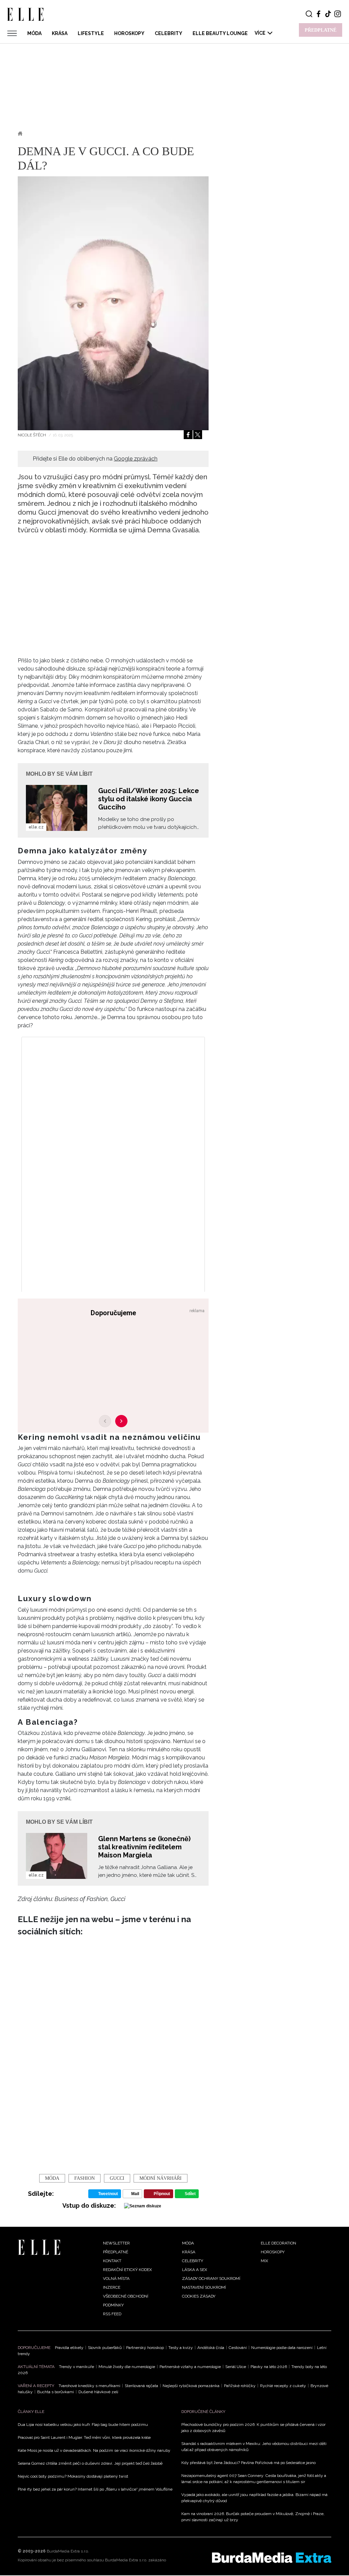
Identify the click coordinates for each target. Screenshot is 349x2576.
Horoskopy (129, 33)
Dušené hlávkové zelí (98, 2392)
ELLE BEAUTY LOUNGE (220, 33)
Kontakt (112, 2261)
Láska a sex (195, 2270)
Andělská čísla (211, 2348)
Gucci (117, 2178)
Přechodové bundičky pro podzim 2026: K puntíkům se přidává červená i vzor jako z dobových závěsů (253, 2428)
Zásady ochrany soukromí (211, 2279)
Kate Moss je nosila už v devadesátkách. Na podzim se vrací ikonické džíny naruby (94, 2450)
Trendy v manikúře (77, 2367)
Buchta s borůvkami (56, 2392)
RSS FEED (112, 2314)
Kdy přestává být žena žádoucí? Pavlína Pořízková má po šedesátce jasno (248, 2463)
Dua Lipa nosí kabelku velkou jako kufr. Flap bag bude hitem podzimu (83, 2425)
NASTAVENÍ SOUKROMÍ (204, 2287)
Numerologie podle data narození (282, 2348)
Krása (60, 33)
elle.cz (36, 827)
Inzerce (112, 2287)
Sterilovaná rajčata (141, 2386)
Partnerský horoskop (145, 2348)
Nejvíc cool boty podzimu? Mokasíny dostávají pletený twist (73, 2476)
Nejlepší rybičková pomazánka (191, 2386)
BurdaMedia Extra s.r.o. (68, 2551)
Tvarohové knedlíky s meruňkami (89, 2386)
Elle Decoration (278, 2243)
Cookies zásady (199, 2296)
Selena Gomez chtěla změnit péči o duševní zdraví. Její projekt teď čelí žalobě (90, 2463)
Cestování (238, 2348)
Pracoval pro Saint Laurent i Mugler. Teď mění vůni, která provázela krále (84, 2437)
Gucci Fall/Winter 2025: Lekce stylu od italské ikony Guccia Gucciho (149, 799)
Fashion (85, 2178)
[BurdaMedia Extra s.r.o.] (272, 2558)
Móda (34, 33)
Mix (264, 2261)
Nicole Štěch (32, 435)
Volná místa (116, 2279)
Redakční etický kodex (127, 2270)
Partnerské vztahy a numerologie (190, 2367)
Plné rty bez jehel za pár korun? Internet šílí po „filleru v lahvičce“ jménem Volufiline (95, 2489)
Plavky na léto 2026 (269, 2367)
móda (52, 2178)
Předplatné (116, 2252)
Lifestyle (91, 33)
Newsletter (116, 2243)
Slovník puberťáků (105, 2348)
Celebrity (169, 33)
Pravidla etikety (69, 2348)
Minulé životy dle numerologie (127, 2367)
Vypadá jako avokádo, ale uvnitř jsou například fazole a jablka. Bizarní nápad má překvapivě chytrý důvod (254, 2498)
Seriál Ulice (236, 2367)
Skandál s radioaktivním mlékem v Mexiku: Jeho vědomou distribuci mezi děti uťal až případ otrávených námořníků (254, 2447)
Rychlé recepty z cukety (283, 2386)
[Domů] (39, 2247)
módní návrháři (161, 2178)
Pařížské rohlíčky (240, 2386)
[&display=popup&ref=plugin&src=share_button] (188, 435)
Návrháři (65, 133)
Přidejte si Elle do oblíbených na (95, 459)
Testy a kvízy (181, 2348)
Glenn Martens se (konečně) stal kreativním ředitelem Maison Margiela (144, 1847)
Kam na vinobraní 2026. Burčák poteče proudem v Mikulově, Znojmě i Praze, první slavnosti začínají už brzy (253, 2517)
